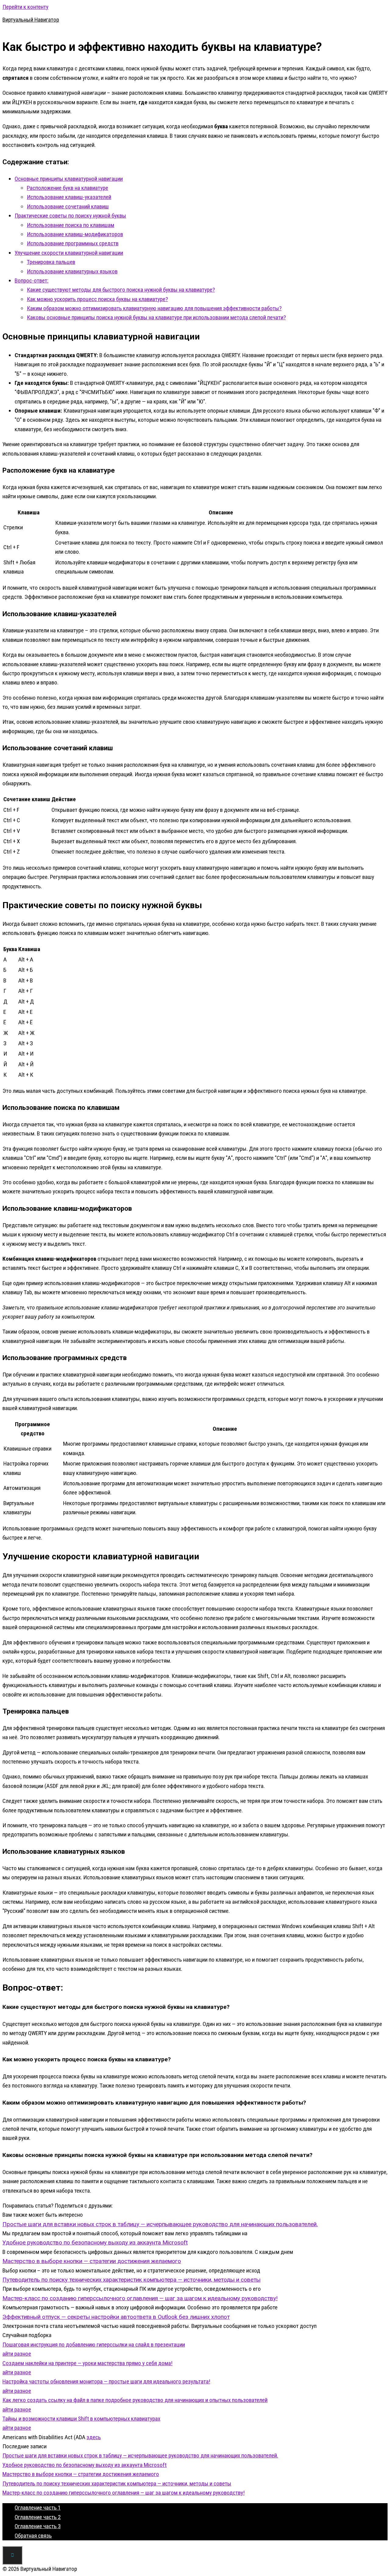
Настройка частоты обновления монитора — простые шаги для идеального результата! (106, 2381)
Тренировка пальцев (51, 262)
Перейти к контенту (25, 7)
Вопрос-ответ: (32, 281)
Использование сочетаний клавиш (68, 206)
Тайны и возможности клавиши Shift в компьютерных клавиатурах (81, 2419)
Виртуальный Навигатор (31, 20)
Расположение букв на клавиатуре (67, 188)
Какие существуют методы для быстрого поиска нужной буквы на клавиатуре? (121, 290)
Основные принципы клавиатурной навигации (69, 179)
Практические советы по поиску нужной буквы (70, 216)
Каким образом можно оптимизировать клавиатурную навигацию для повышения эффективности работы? (154, 308)
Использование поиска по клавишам (71, 225)
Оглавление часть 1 (38, 2508)
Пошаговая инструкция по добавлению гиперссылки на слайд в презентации (94, 2345)
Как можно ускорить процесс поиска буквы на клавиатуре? (97, 299)
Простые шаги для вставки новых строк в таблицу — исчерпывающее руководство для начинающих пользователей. (140, 2455)
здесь (94, 2437)
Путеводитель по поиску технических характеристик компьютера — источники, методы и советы (117, 2484)
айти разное (17, 2354)
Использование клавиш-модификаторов (75, 234)
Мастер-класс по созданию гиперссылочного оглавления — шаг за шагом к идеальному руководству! (124, 2493)
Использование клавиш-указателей (69, 197)
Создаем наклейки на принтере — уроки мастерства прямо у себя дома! (87, 2363)
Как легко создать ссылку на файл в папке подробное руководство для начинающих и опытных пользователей (135, 2400)
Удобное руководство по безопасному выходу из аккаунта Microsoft (85, 2465)
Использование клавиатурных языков (72, 271)
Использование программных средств (73, 243)
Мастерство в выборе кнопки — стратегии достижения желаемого (81, 2474)
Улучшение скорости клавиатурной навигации (69, 253)
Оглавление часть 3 (38, 2526)
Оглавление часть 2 (38, 2517)
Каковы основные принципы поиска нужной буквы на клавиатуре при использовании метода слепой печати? (156, 317)
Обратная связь (33, 2536)
